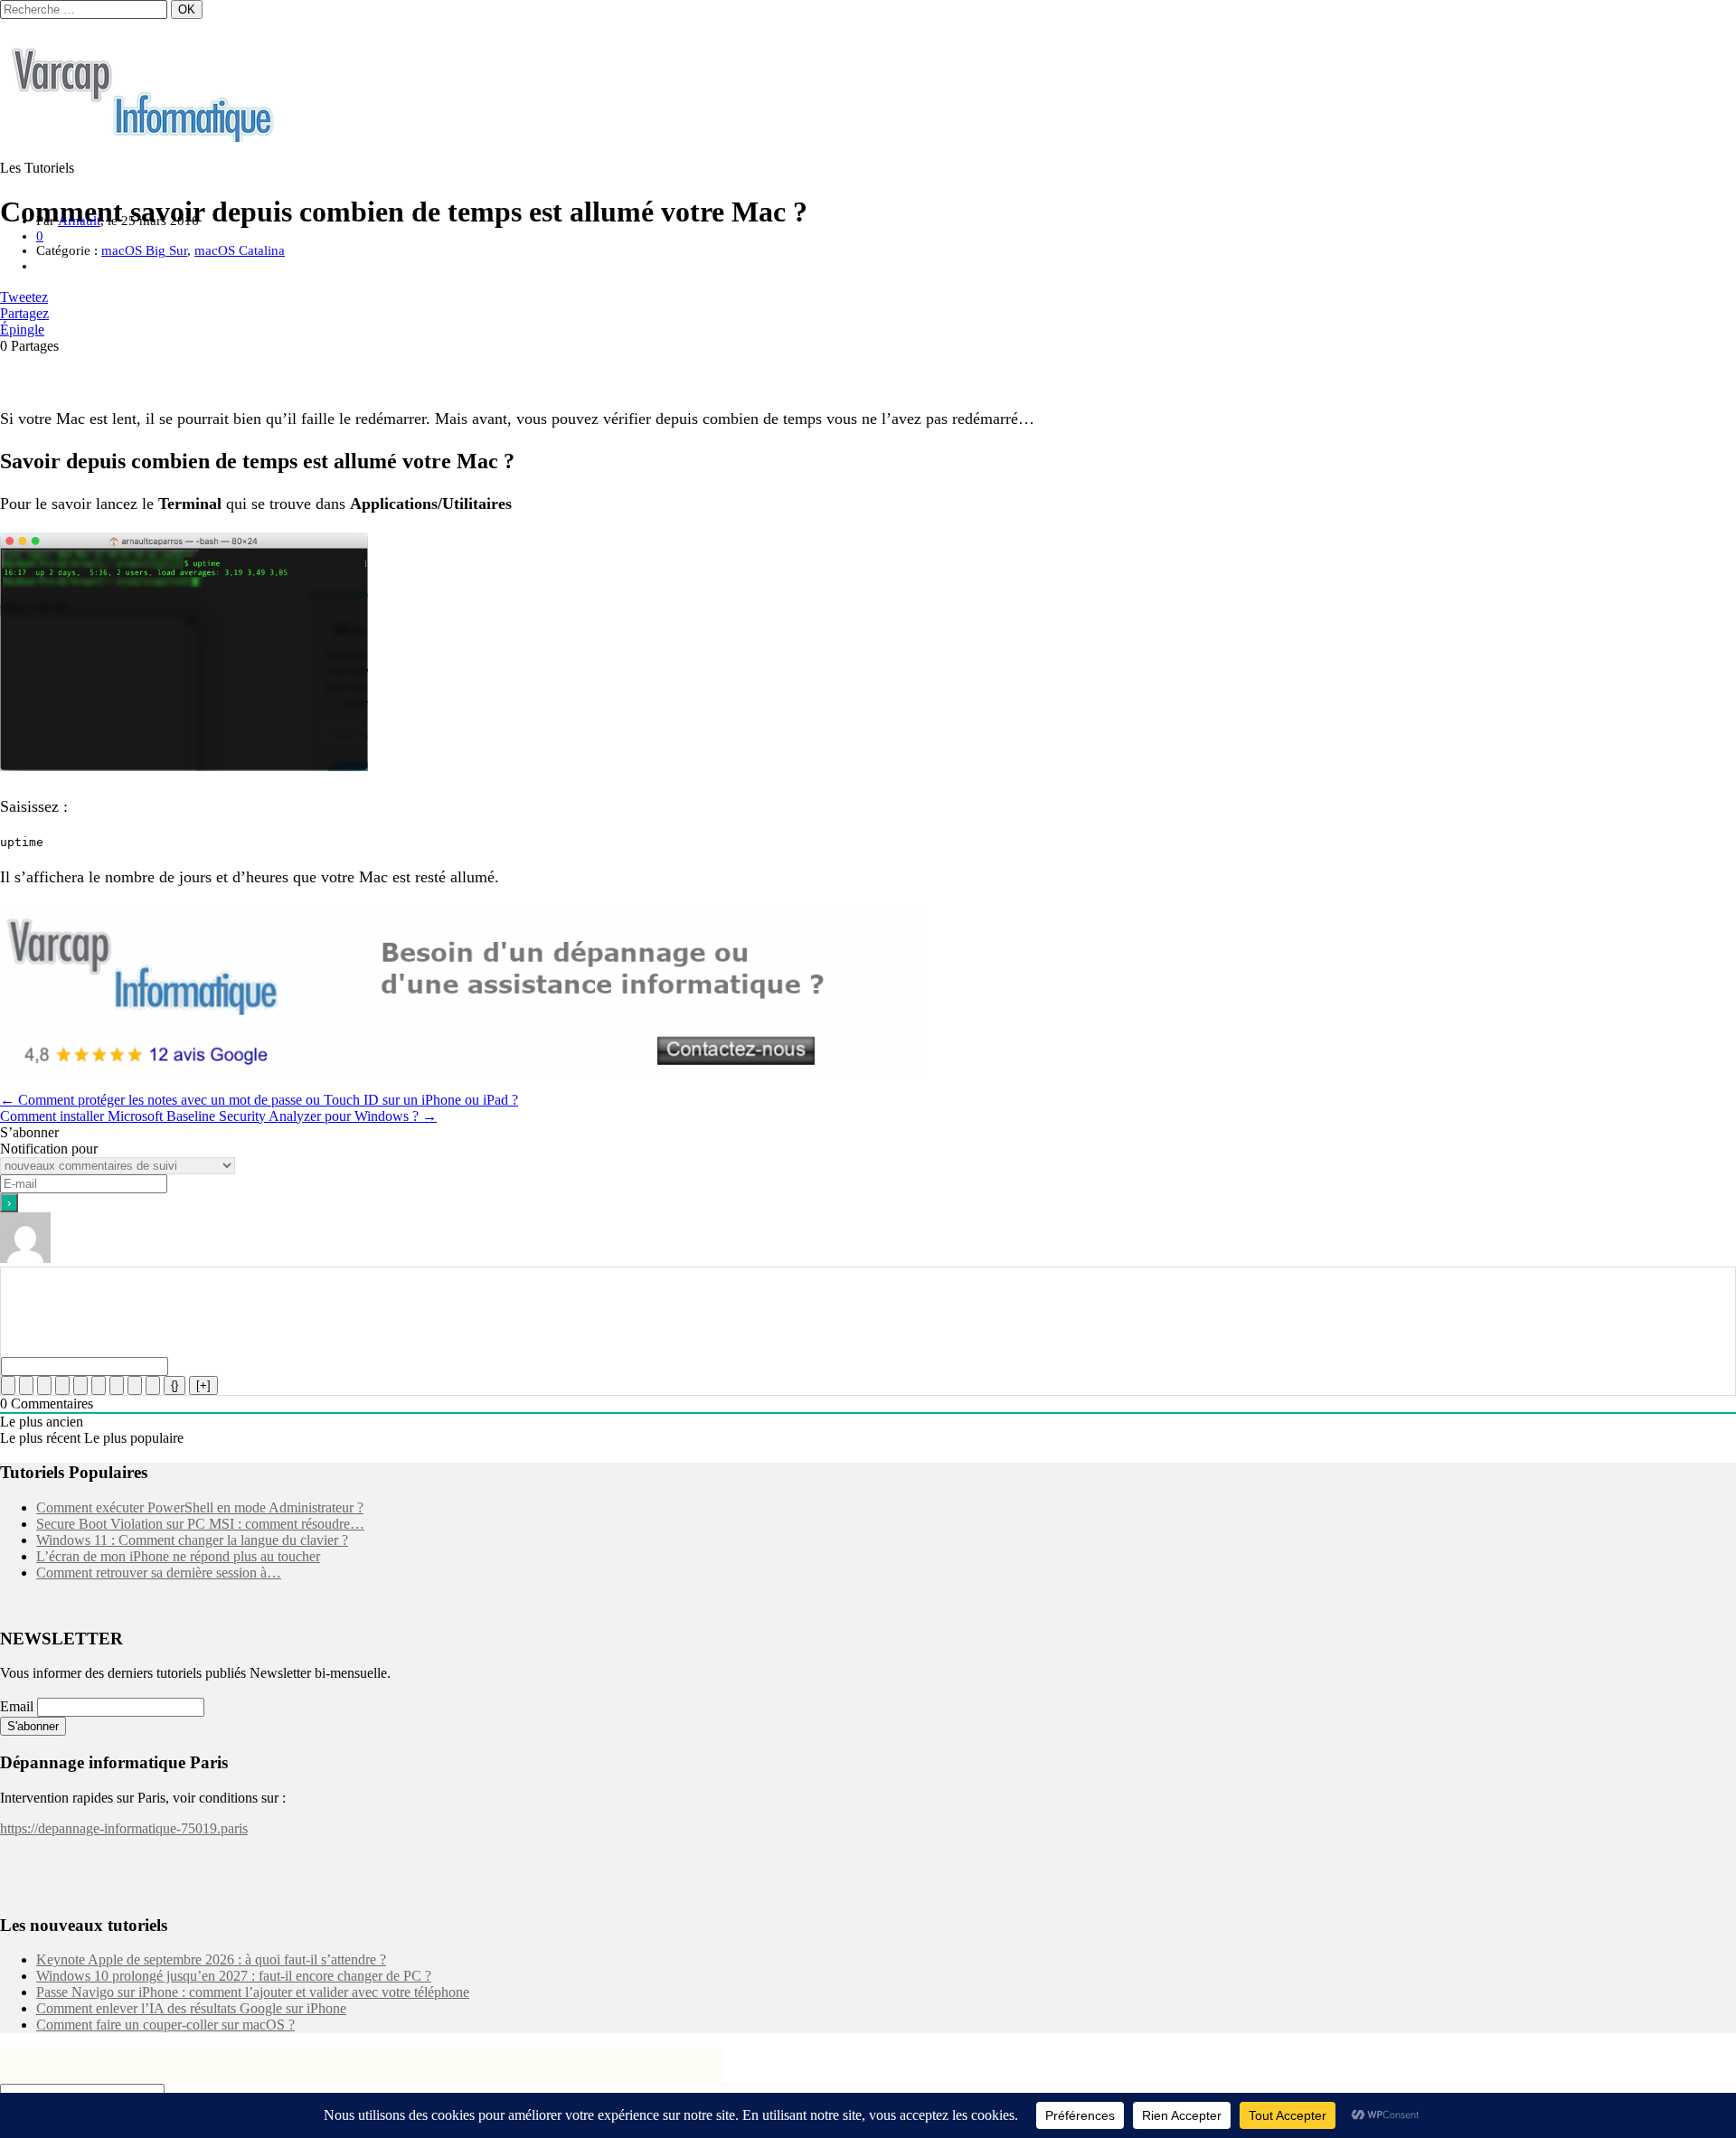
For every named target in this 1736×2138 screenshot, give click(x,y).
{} (175, 1385)
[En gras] (8, 1385)
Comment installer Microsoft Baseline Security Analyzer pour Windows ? (218, 1116)
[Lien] (153, 1385)
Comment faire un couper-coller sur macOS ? (165, 2025)
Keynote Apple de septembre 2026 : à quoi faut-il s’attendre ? (211, 1959)
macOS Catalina (240, 250)
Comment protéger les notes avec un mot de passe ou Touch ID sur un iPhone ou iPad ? (259, 1100)
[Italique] (26, 1385)
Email (17, 1706)
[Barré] (62, 1385)
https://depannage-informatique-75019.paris (124, 1828)
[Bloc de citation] (117, 1385)
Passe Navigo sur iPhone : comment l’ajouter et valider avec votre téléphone (253, 1992)
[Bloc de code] (135, 1385)
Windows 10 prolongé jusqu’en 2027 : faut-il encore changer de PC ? (234, 1976)
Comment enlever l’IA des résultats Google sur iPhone (191, 2008)
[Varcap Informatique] (145, 137)
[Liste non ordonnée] (99, 1385)
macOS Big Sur (144, 250)
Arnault (79, 221)
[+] (203, 1385)
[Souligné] (44, 1385)
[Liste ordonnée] (80, 1385)
